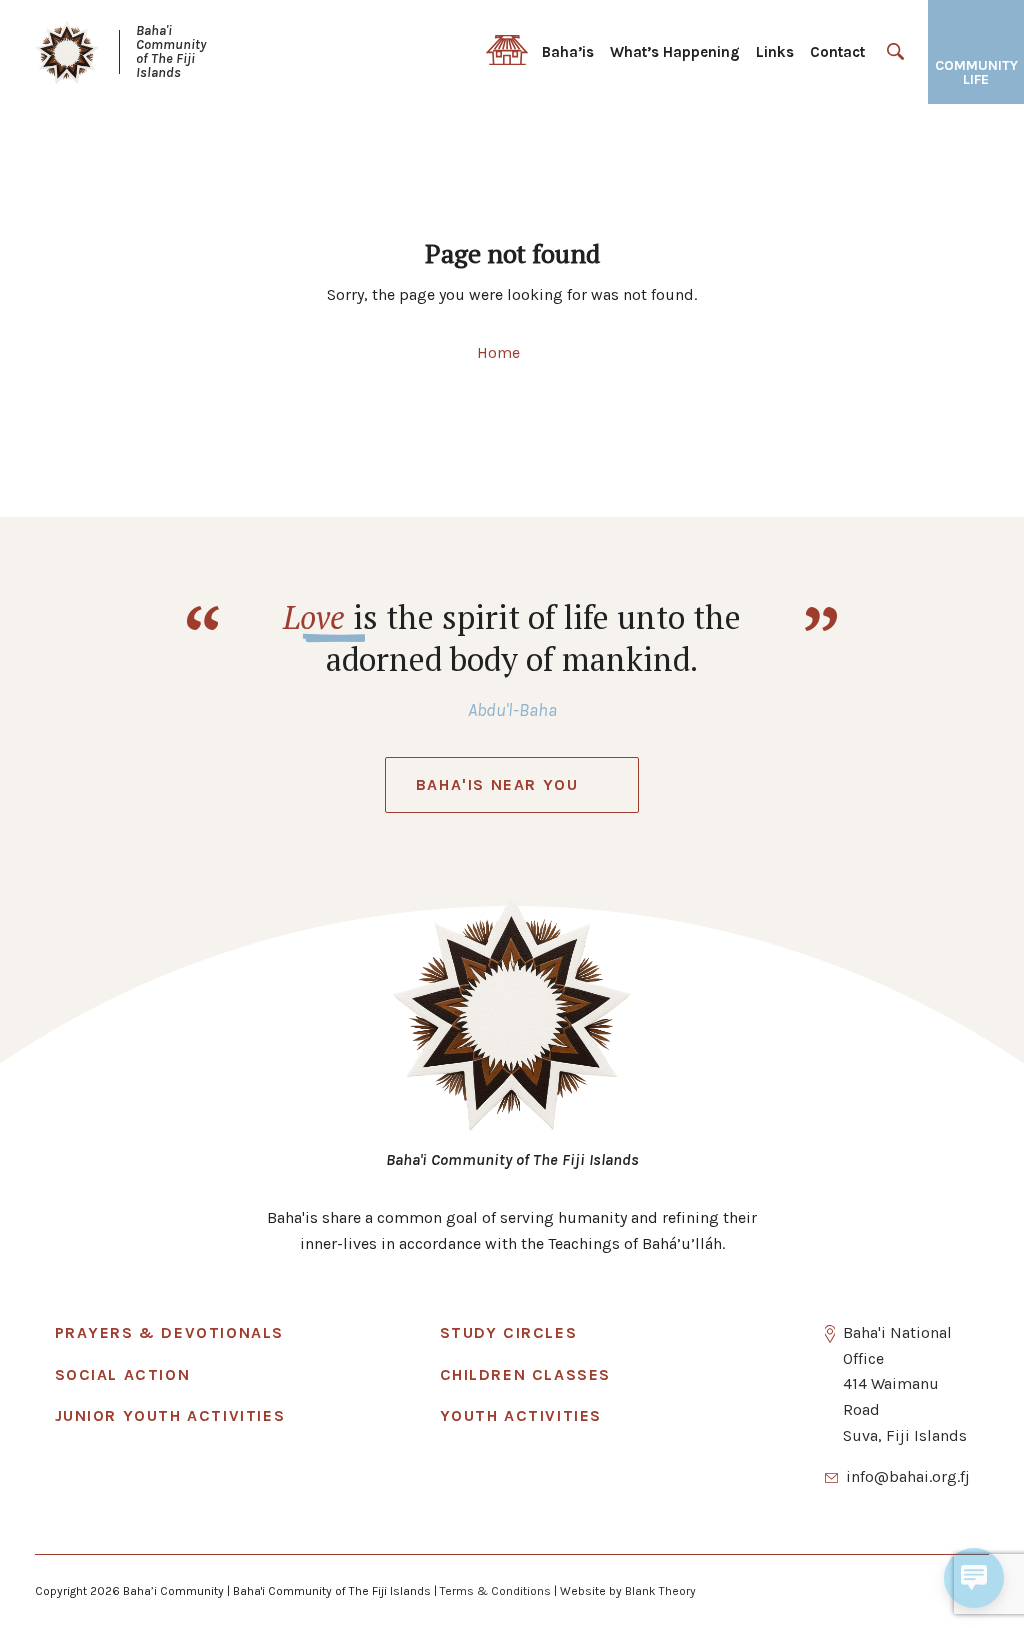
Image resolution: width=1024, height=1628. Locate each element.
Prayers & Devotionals (170, 1332)
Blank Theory (660, 1591)
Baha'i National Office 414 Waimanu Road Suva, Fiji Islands (905, 1383)
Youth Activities (521, 1415)
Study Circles (509, 1332)
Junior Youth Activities (170, 1415)
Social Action (123, 1374)
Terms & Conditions (495, 1591)
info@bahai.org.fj (908, 1476)
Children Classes (526, 1374)
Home (498, 352)
